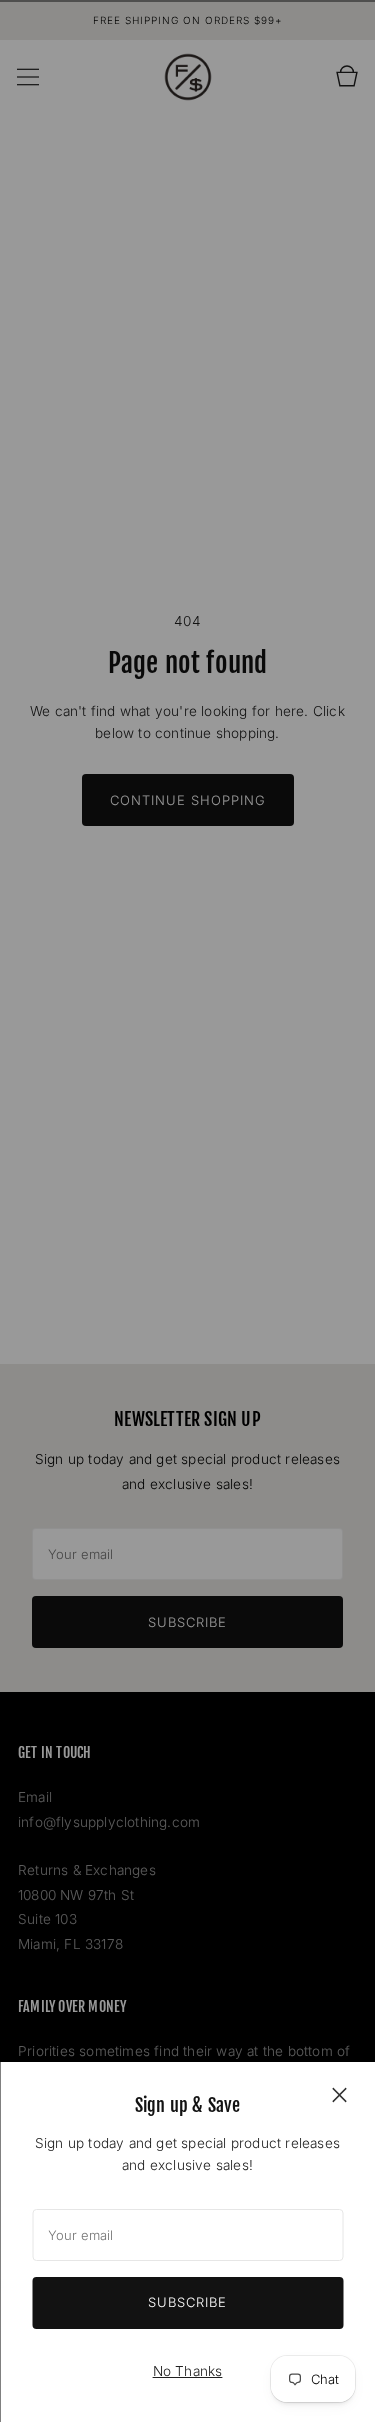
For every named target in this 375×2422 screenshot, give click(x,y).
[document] (187, 2242)
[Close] (339, 2094)
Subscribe (187, 2302)
